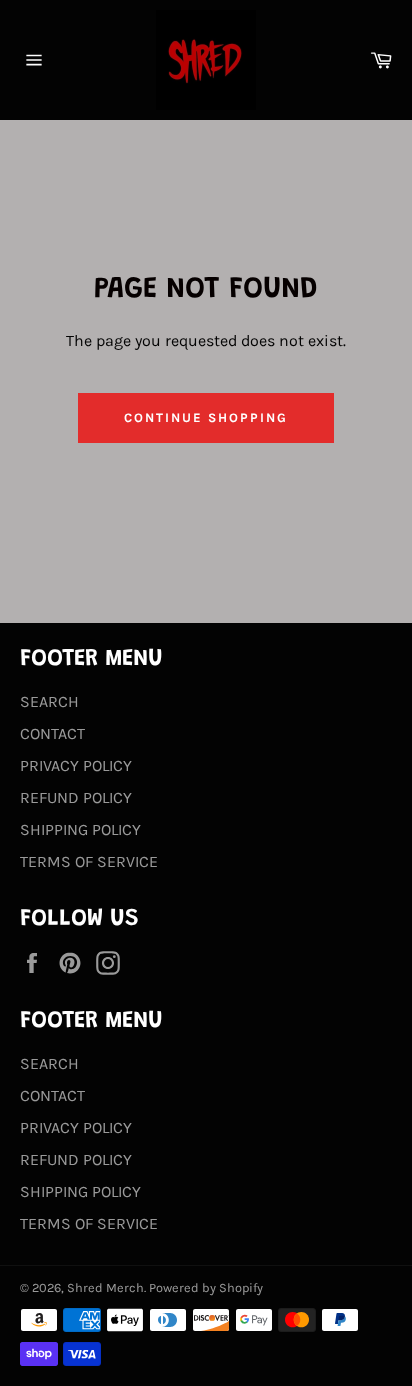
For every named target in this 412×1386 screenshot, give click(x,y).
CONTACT (52, 733)
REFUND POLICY (76, 797)
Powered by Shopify (206, 1287)
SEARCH (49, 701)
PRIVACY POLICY (76, 765)
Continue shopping (205, 417)
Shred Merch (105, 1287)
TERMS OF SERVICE (89, 861)
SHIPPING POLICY (80, 829)
